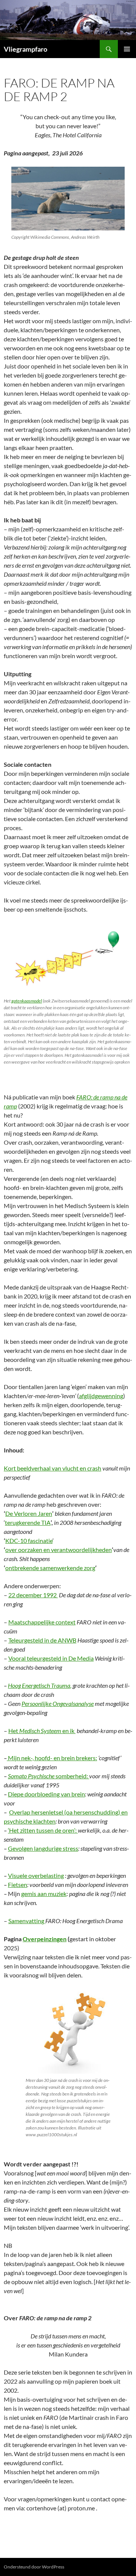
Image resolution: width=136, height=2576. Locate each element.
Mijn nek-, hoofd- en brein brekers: (52, 1758)
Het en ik (42, 1731)
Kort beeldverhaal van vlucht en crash (53, 1468)
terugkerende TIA (28, 1522)
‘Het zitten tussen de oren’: (43, 1830)
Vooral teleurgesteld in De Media (51, 1658)
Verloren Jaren (32, 1513)
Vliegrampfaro (25, 49)
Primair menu (127, 49)
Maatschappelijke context (42, 1622)
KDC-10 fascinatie (29, 1541)
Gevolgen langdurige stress (43, 1848)
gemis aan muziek (44, 1894)
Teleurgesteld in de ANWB (42, 1640)
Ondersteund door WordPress (34, 2567)
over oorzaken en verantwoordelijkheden (59, 1550)
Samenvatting (27, 1921)
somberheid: (49, 1776)
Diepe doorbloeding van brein (46, 1794)
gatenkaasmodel (27, 1001)
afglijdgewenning (101, 1396)
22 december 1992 (33, 1595)
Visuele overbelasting (36, 1875)
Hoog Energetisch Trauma (39, 1685)
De (9, 1513)
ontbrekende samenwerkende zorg (50, 1568)
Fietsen (18, 1884)
